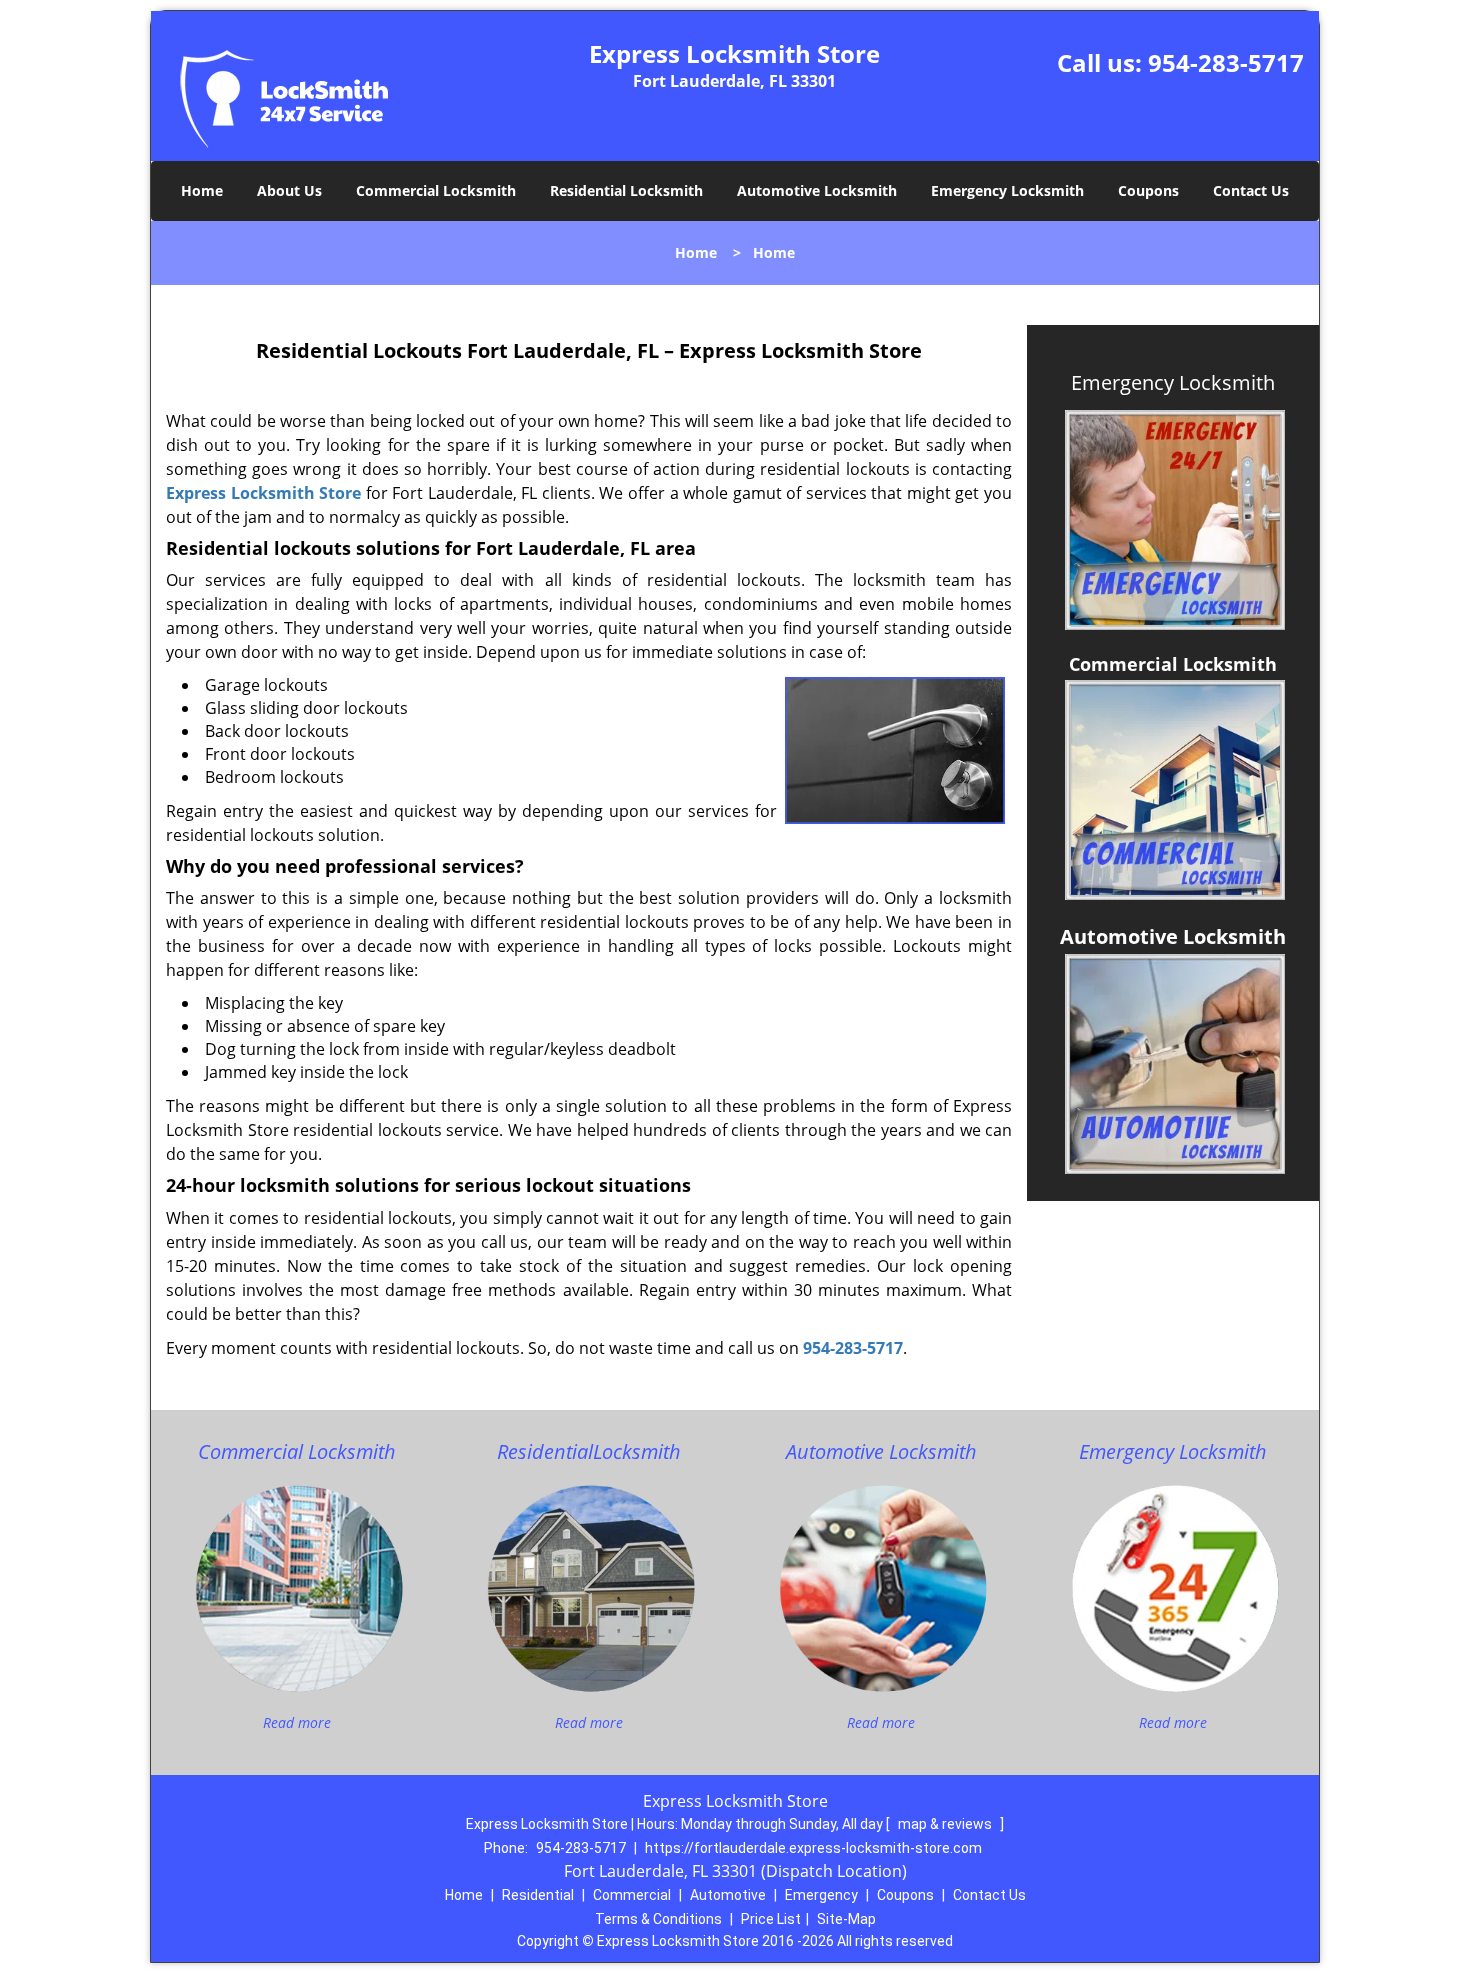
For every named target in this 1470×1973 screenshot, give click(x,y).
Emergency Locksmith (1007, 190)
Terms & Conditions (658, 1919)
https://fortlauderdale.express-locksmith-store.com (813, 1848)
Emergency (821, 1895)
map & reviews (946, 1824)
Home (202, 190)
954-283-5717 (1226, 62)
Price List (771, 1919)
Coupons (1148, 190)
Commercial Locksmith (436, 190)
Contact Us (1251, 190)
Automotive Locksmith (817, 190)
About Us (289, 190)
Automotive (728, 1895)
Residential (538, 1895)
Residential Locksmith (626, 190)
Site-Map (846, 1919)
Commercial (632, 1895)
